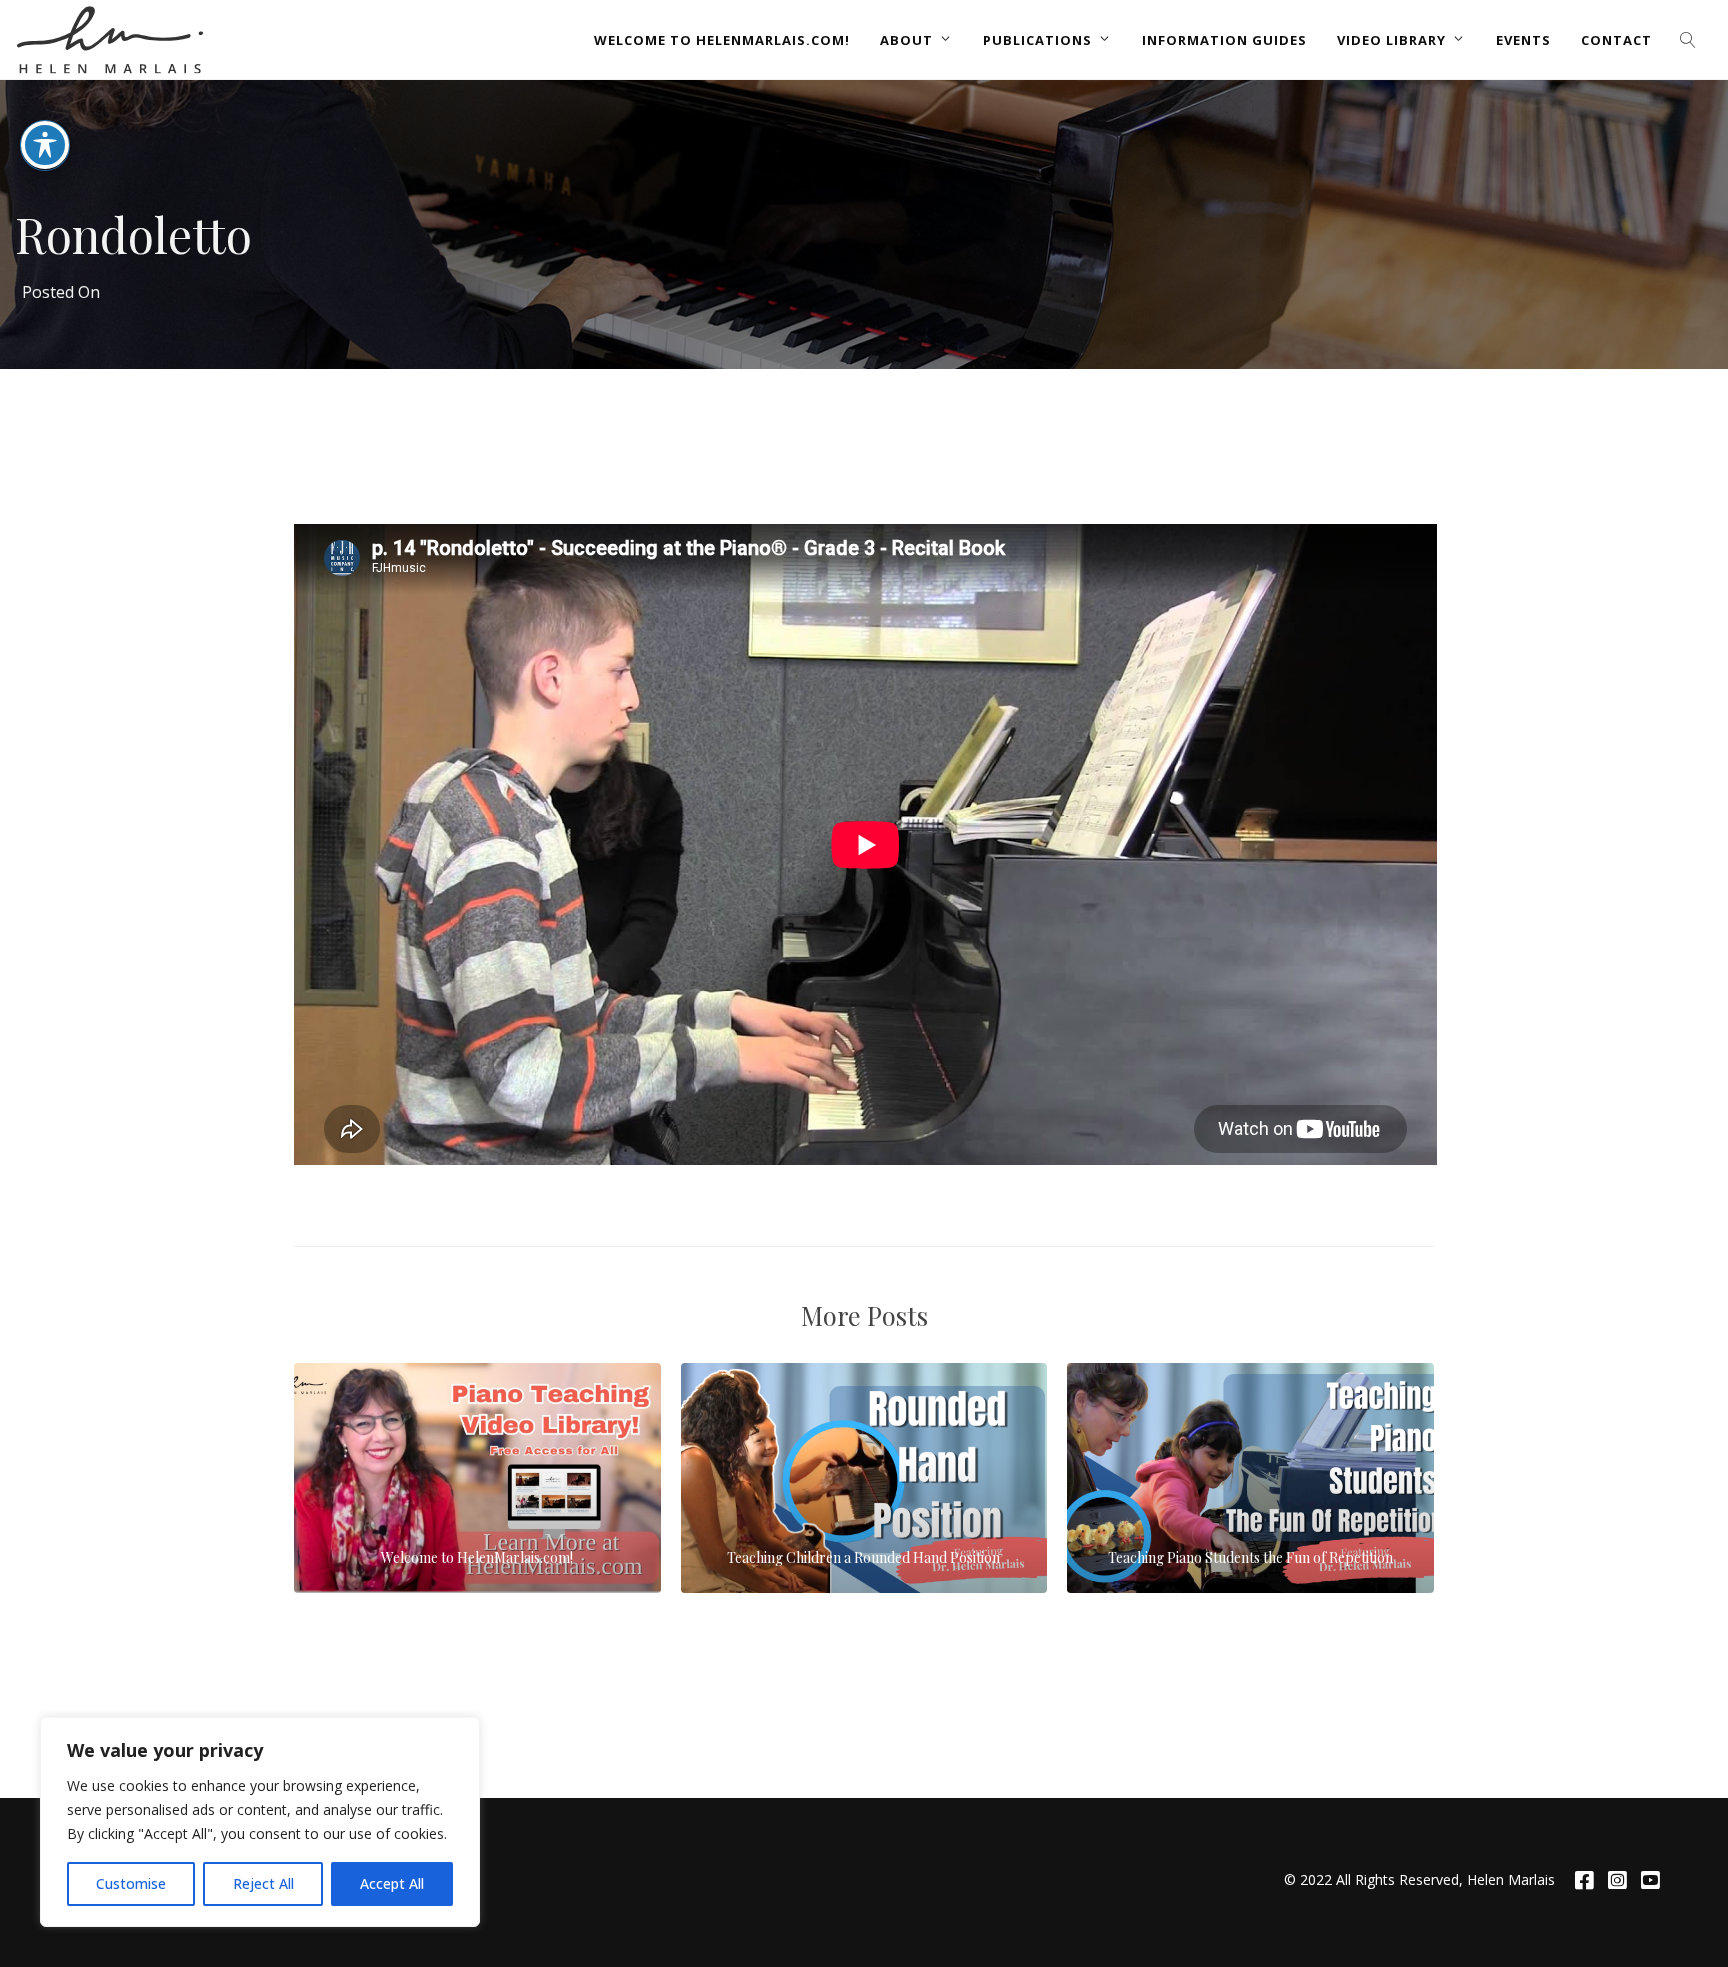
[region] (260, 1822)
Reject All (263, 1883)
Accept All (392, 1883)
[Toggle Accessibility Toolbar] (45, 145)
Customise (131, 1883)
